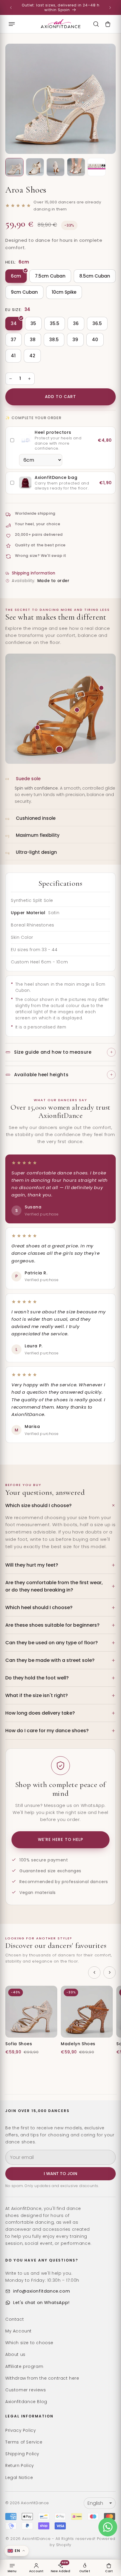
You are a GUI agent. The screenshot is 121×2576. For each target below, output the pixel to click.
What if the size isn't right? (37, 1695)
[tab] (60, 790)
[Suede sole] (59, 749)
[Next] (110, 1973)
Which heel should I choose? (39, 1607)
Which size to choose (29, 2343)
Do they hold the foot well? (37, 1678)
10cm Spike (64, 292)
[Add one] (29, 379)
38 (33, 340)
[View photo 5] (97, 167)
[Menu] (12, 24)
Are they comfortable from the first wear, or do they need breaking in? (54, 1586)
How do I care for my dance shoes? (47, 1731)
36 (76, 323)
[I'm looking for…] (96, 24)
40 (95, 340)
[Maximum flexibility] (37, 727)
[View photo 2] (35, 167)
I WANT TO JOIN (60, 2174)
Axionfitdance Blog (26, 2402)
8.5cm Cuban (95, 276)
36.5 (97, 323)
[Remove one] (11, 379)
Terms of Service (24, 2442)
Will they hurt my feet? (32, 1565)
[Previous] (94, 1973)
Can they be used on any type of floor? (52, 1643)
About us (15, 2354)
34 (14, 323)
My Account (19, 2331)
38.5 (54, 340)
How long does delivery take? (40, 1713)
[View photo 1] (14, 167)
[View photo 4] (76, 167)
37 (14, 340)
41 (13, 356)
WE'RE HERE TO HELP (60, 1840)
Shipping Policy (22, 2454)
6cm (16, 276)
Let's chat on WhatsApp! (41, 2303)
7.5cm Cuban (50, 276)
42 (32, 356)
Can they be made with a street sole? (50, 1660)
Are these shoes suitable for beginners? (52, 1625)
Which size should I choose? (38, 1505)
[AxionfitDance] (60, 24)
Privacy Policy (21, 2430)
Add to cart (61, 397)
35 (33, 323)
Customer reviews (26, 2390)
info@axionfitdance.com (42, 2291)
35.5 (55, 323)
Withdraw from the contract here (42, 2378)
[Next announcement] (110, 8)
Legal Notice (19, 2478)
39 (75, 340)
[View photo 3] (56, 167)
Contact (15, 2319)
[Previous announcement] (11, 8)
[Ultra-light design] (101, 688)
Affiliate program (24, 2366)
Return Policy (20, 2466)
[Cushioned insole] (77, 710)
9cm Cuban (24, 292)
